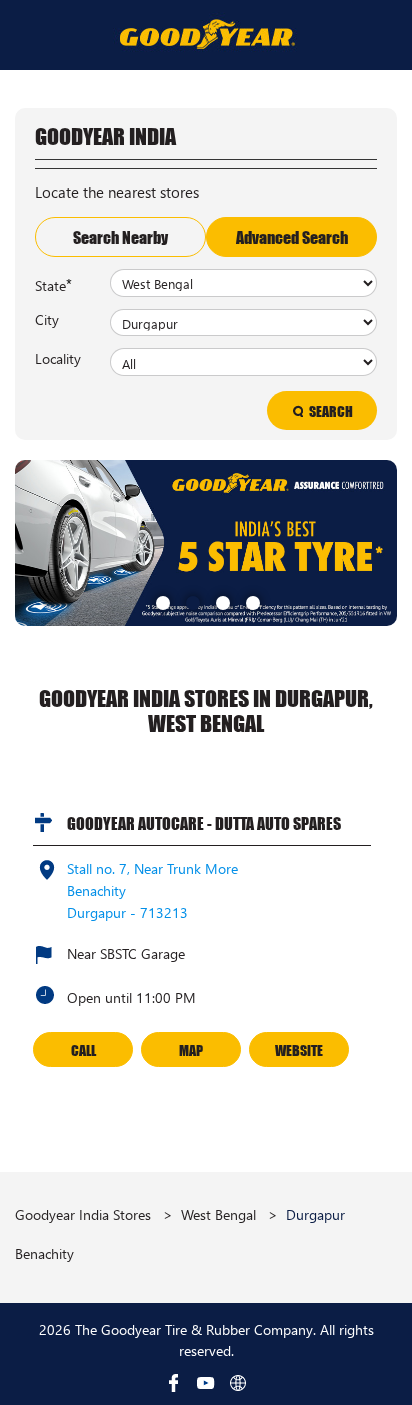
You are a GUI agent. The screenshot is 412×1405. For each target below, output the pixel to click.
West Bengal (218, 1214)
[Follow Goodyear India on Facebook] (174, 1383)
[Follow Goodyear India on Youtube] (206, 1383)
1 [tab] (161, 601)
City (47, 319)
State (53, 284)
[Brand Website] (238, 1383)
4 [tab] (251, 601)
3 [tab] (221, 601)
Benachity (44, 1254)
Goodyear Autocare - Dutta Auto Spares (204, 823)
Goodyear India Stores (85, 1214)
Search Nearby (120, 237)
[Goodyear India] (206, 33)
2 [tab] (191, 601)
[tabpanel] (206, 543)
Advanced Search (292, 237)
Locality (58, 358)
